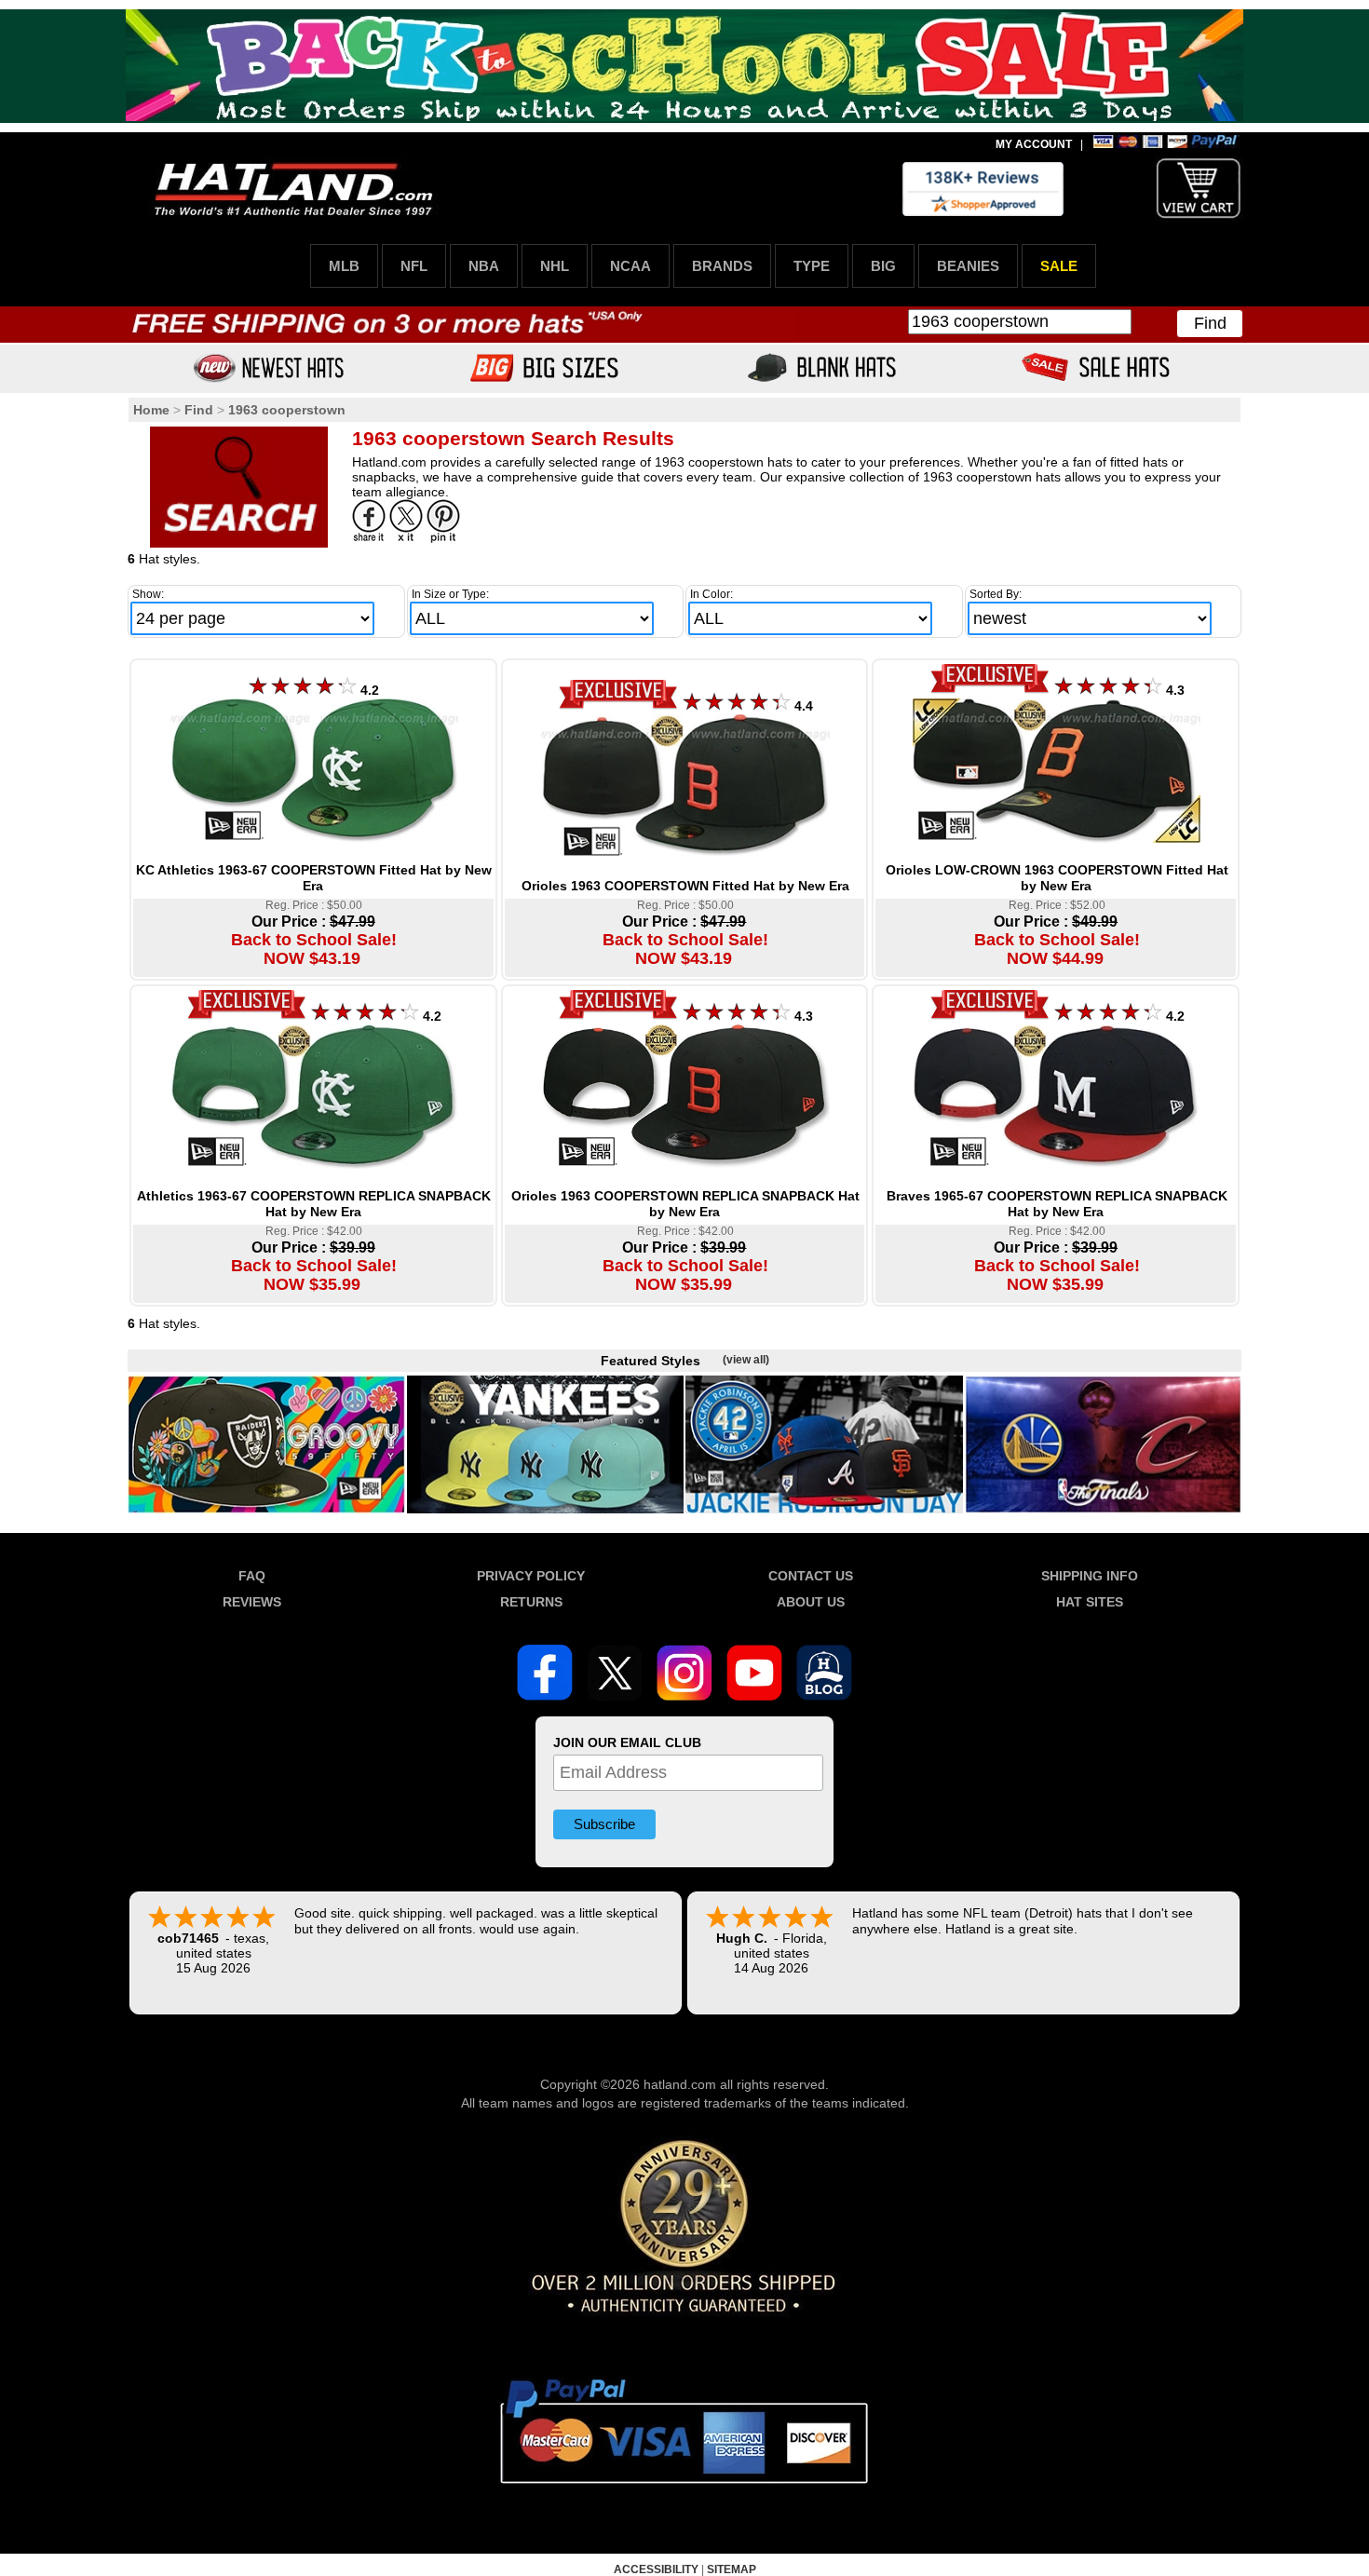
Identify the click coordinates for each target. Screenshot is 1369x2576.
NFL (414, 266)
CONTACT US (811, 1576)
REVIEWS (252, 1602)
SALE (1059, 266)
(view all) (746, 1360)
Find (1210, 323)
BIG (883, 266)
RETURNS (531, 1602)
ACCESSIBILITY (656, 2569)
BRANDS (722, 266)
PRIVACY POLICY (531, 1576)
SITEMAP (732, 2569)
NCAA (630, 266)
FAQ (252, 1576)
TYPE (812, 266)
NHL (555, 266)
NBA (484, 266)
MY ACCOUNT (1034, 144)
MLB (344, 266)
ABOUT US (811, 1602)
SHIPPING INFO (1090, 1576)
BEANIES (968, 266)
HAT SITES (1090, 1602)
